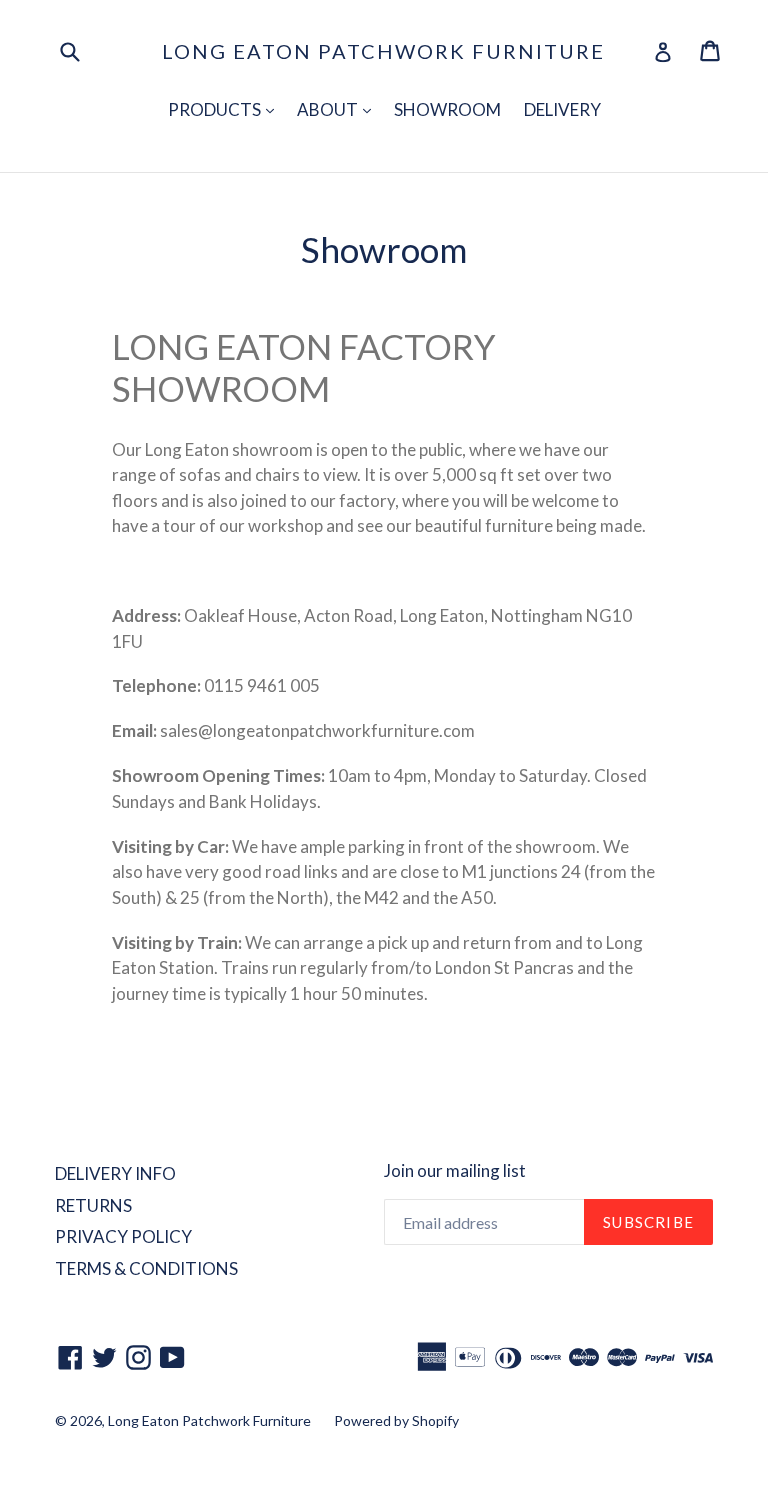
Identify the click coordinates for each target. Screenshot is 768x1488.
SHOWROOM (447, 109)
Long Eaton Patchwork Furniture (383, 51)
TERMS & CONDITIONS (146, 1268)
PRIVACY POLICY (123, 1236)
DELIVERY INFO (115, 1173)
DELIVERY (562, 109)
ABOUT (339, 109)
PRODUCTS (226, 109)
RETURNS (93, 1205)
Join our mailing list (455, 1171)
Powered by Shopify (396, 1420)
